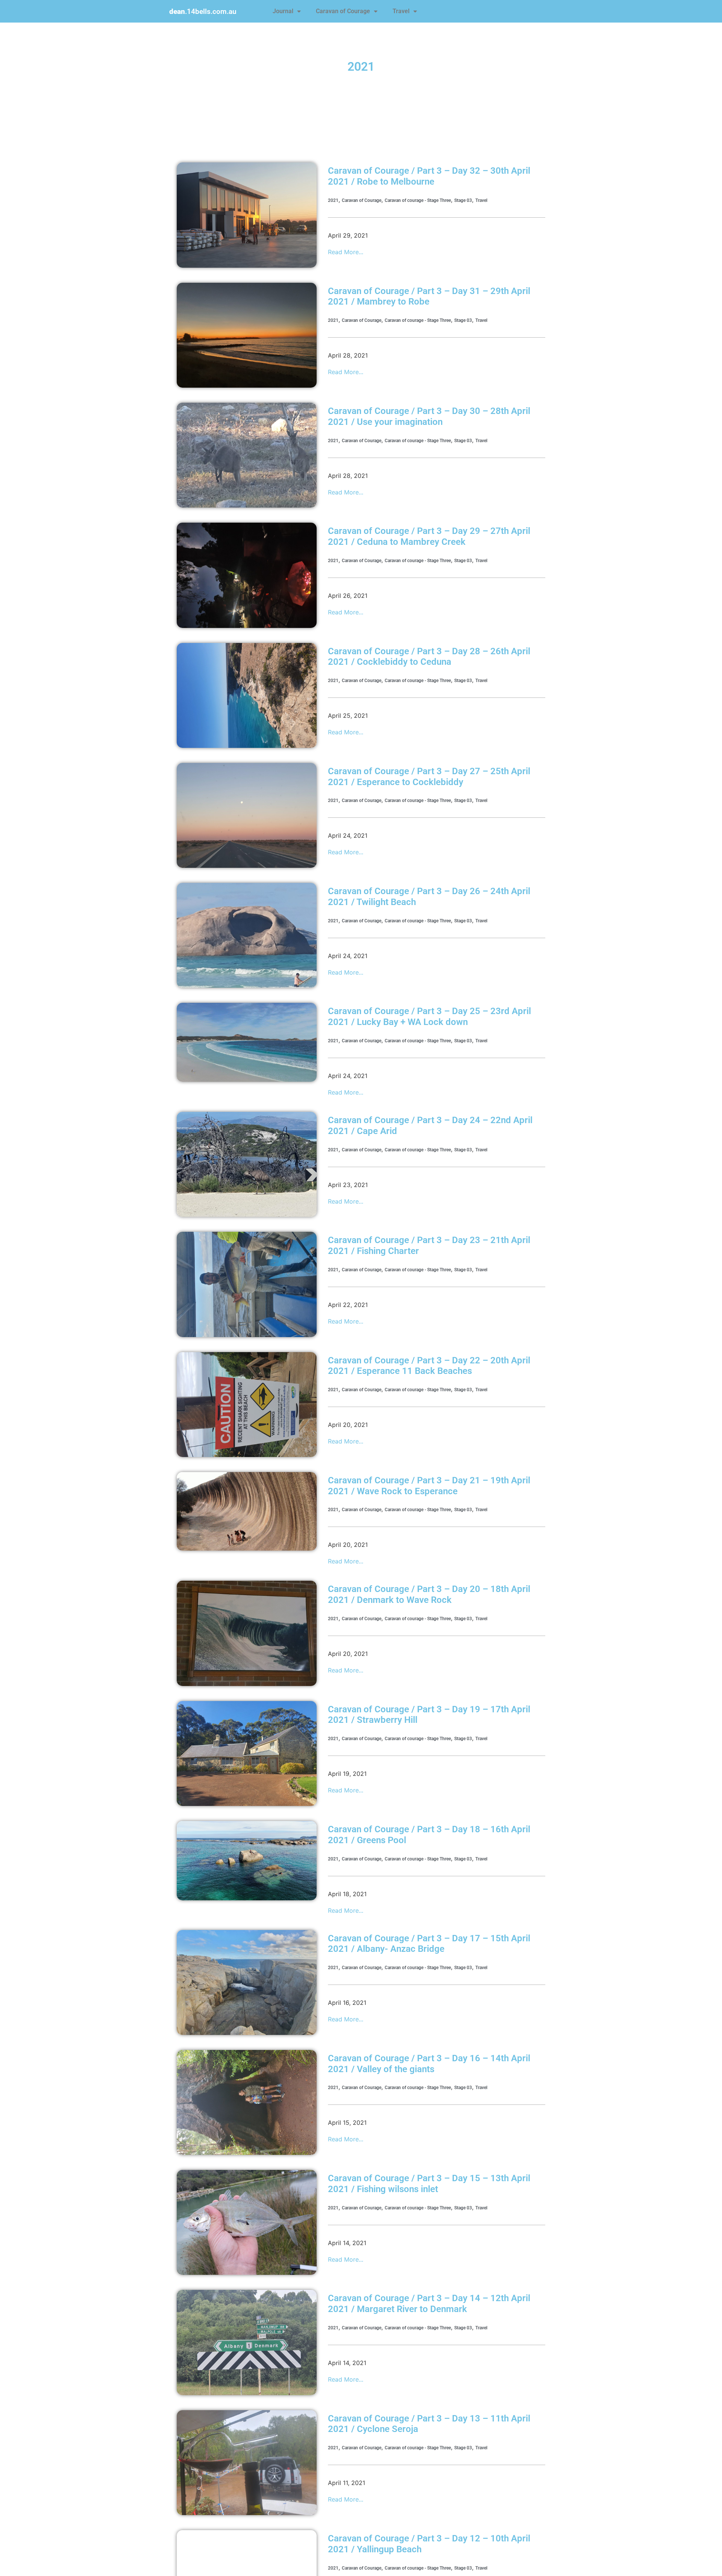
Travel (401, 11)
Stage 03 (463, 200)
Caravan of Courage (343, 11)
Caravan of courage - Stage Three (418, 200)
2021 (333, 200)
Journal (283, 11)
